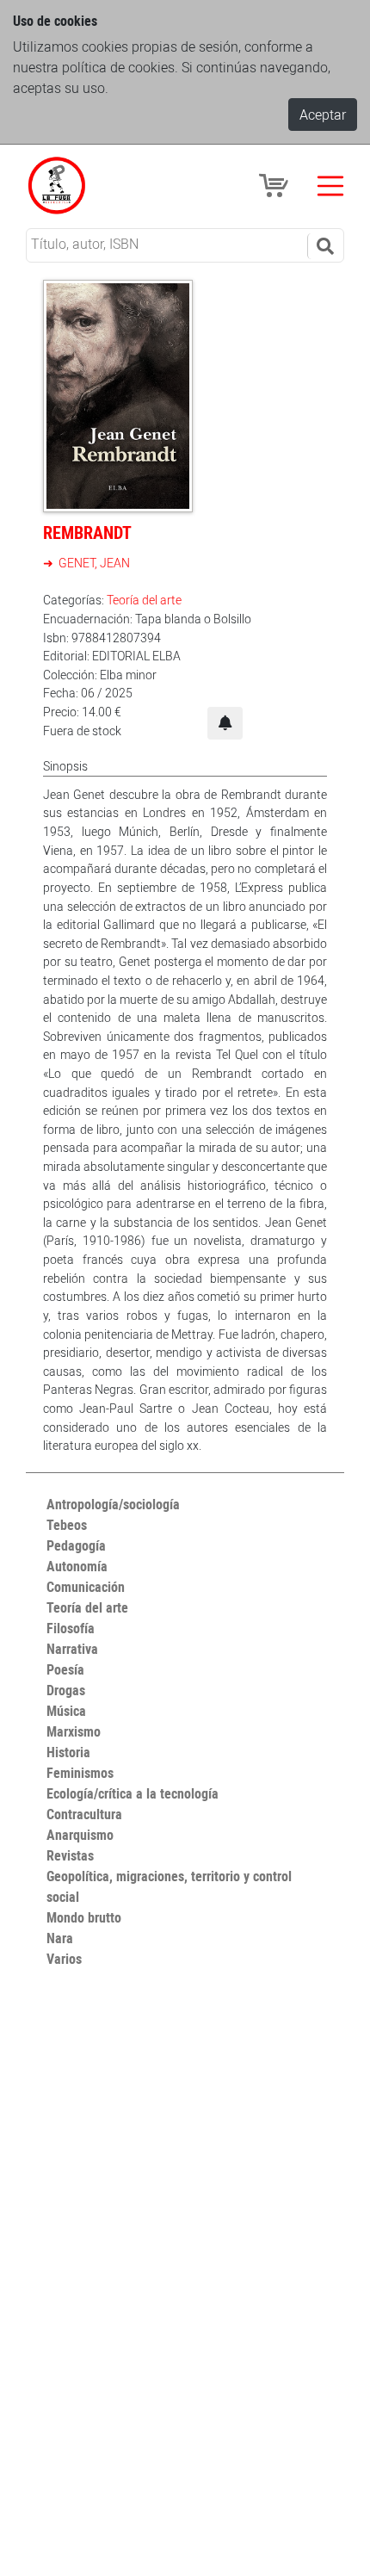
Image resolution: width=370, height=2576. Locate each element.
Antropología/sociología (113, 1504)
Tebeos (67, 1525)
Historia (68, 1752)
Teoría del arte (144, 600)
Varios (64, 1959)
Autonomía (77, 1566)
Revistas (70, 1855)
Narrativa (72, 1649)
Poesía (65, 1669)
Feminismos (80, 1773)
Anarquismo (80, 1835)
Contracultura (84, 1814)
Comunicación (86, 1587)
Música (66, 1711)
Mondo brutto (84, 1917)
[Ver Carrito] (276, 184)
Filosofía (71, 1628)
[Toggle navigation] (330, 186)
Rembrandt (87, 533)
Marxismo (74, 1731)
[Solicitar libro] (225, 723)
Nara (60, 1938)
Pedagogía (76, 1545)
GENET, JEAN (93, 563)
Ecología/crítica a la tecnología (133, 1793)
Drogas (66, 1690)
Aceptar (323, 115)
